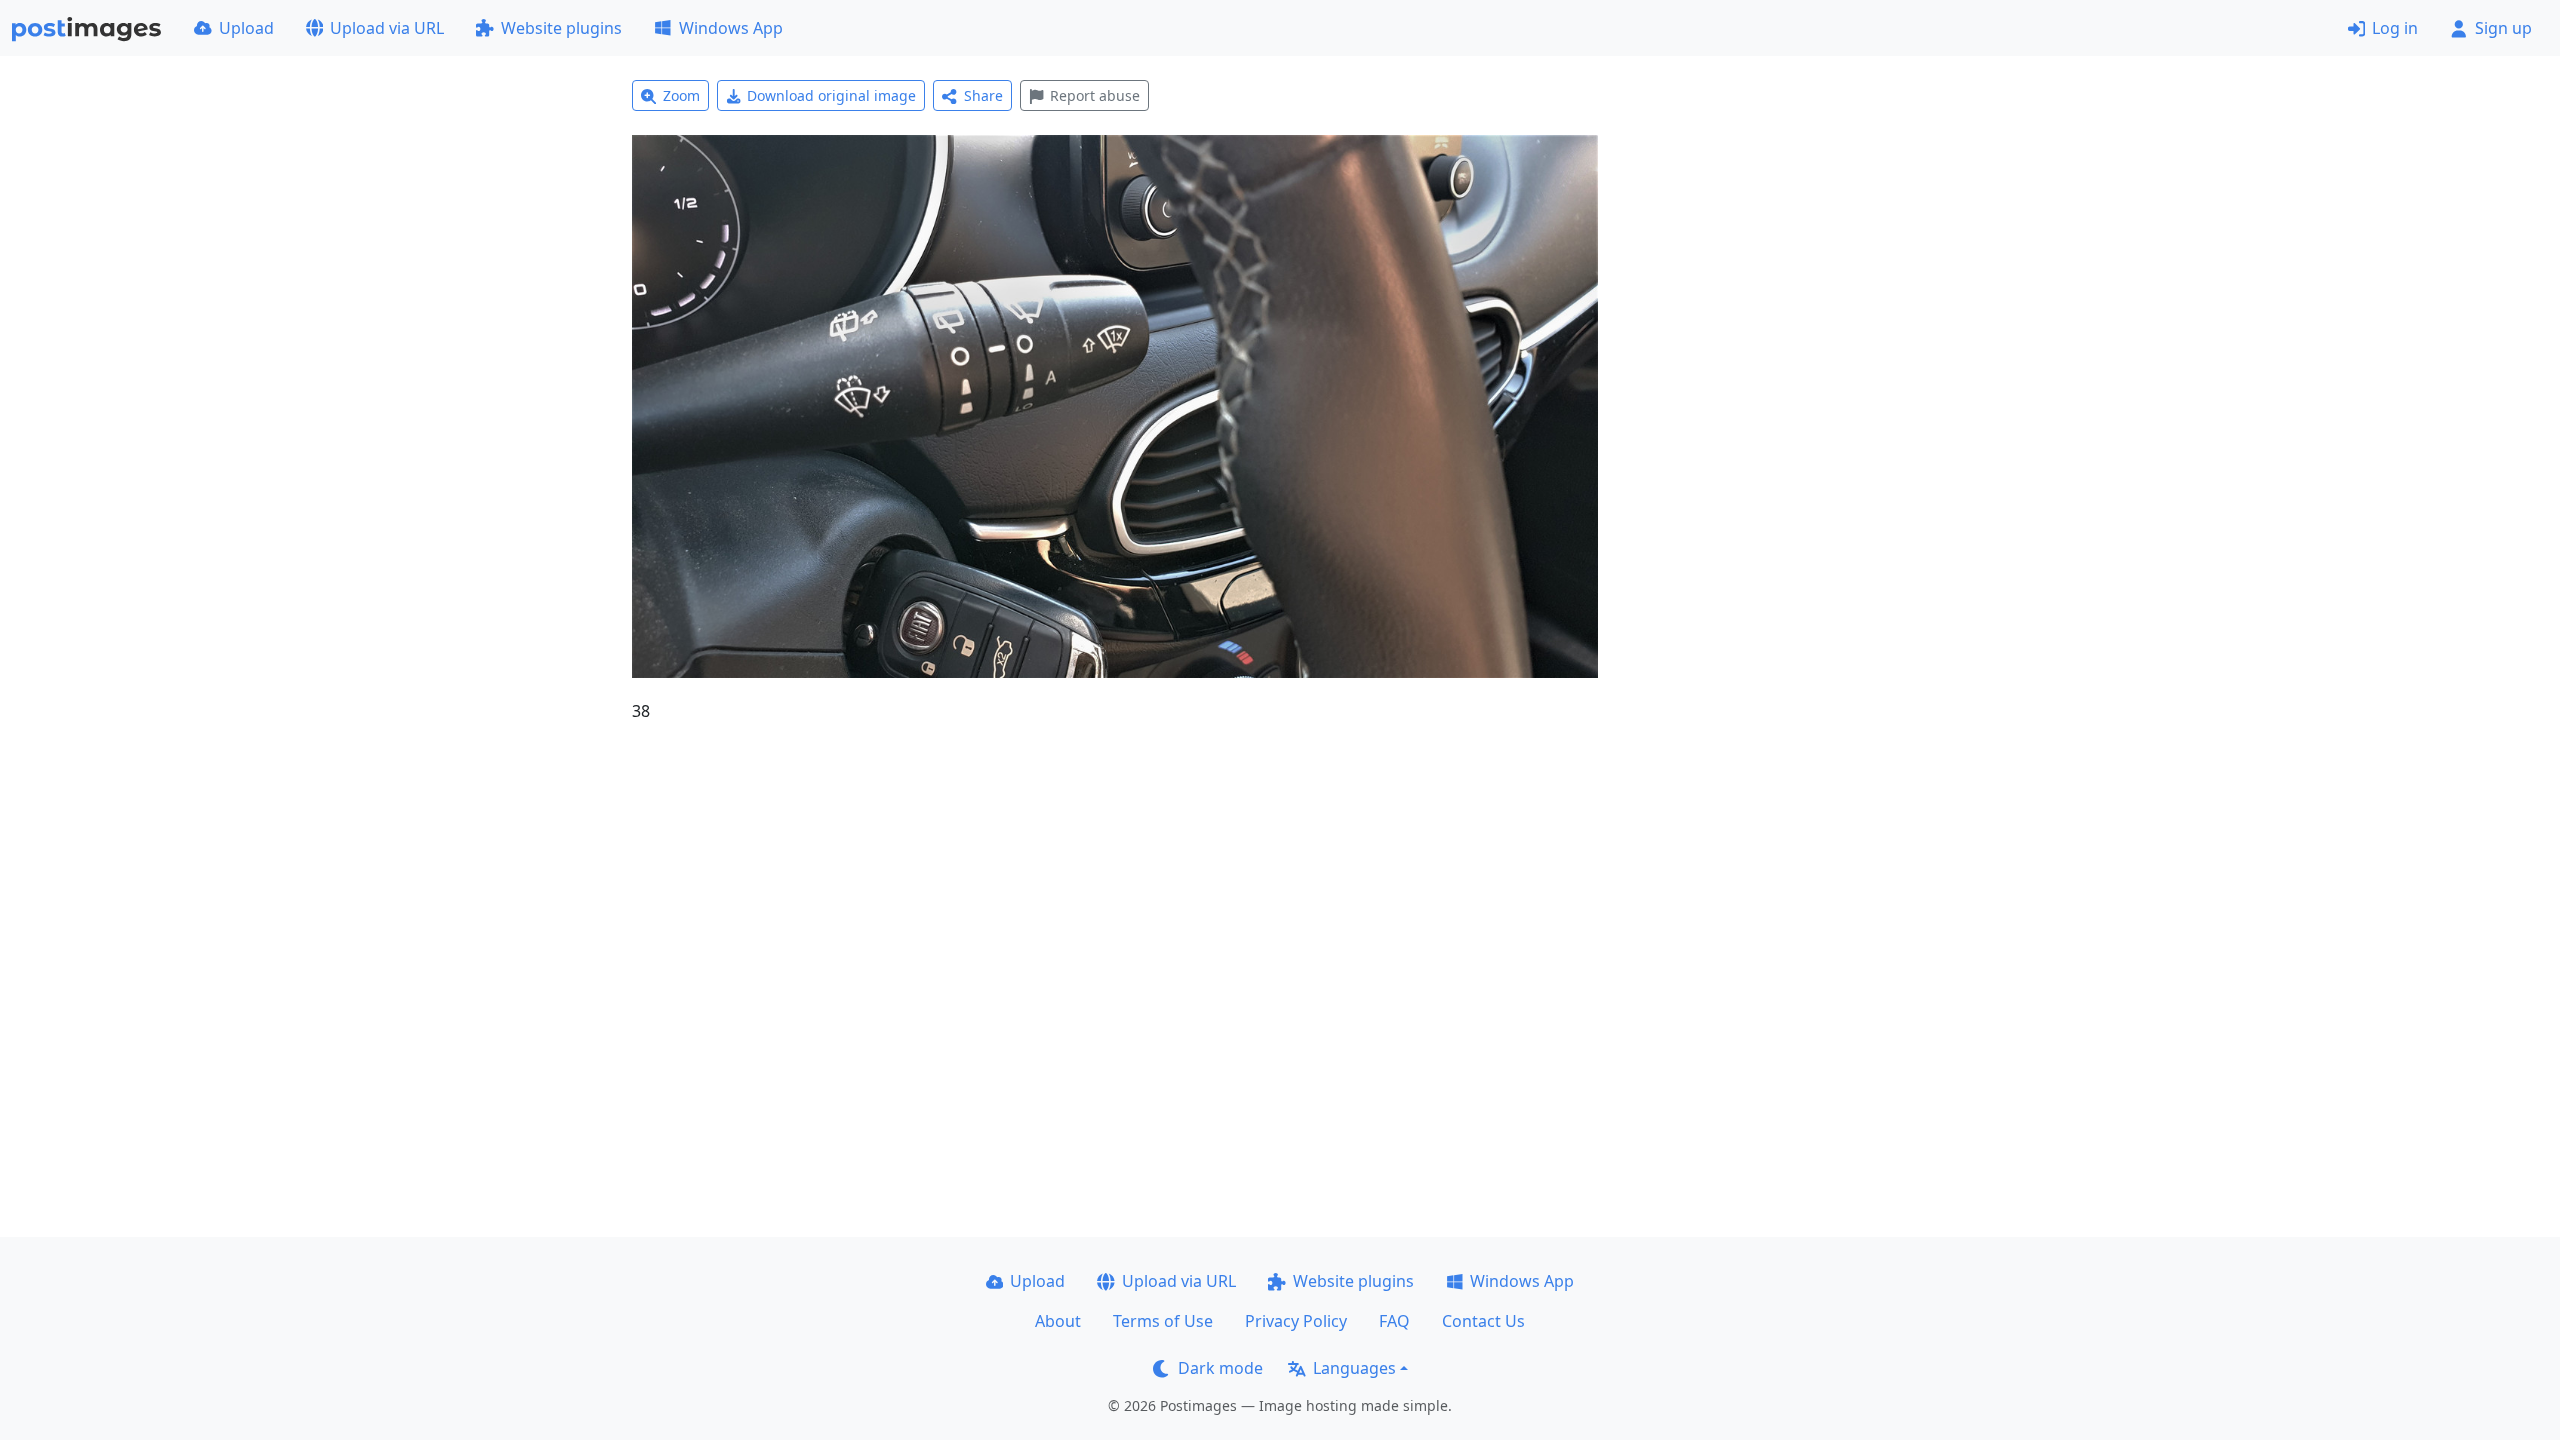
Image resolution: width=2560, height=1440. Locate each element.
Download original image (831, 95)
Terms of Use (1163, 1321)
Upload (246, 28)
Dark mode (1220, 1368)
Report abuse (1095, 95)
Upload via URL (387, 28)
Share (983, 95)
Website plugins (561, 28)
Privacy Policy (1296, 1321)
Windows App (731, 28)
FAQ (1394, 1321)
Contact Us (1483, 1321)
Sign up (2503, 28)
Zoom (681, 95)
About (1058, 1321)
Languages (1354, 1368)
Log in (2395, 28)
